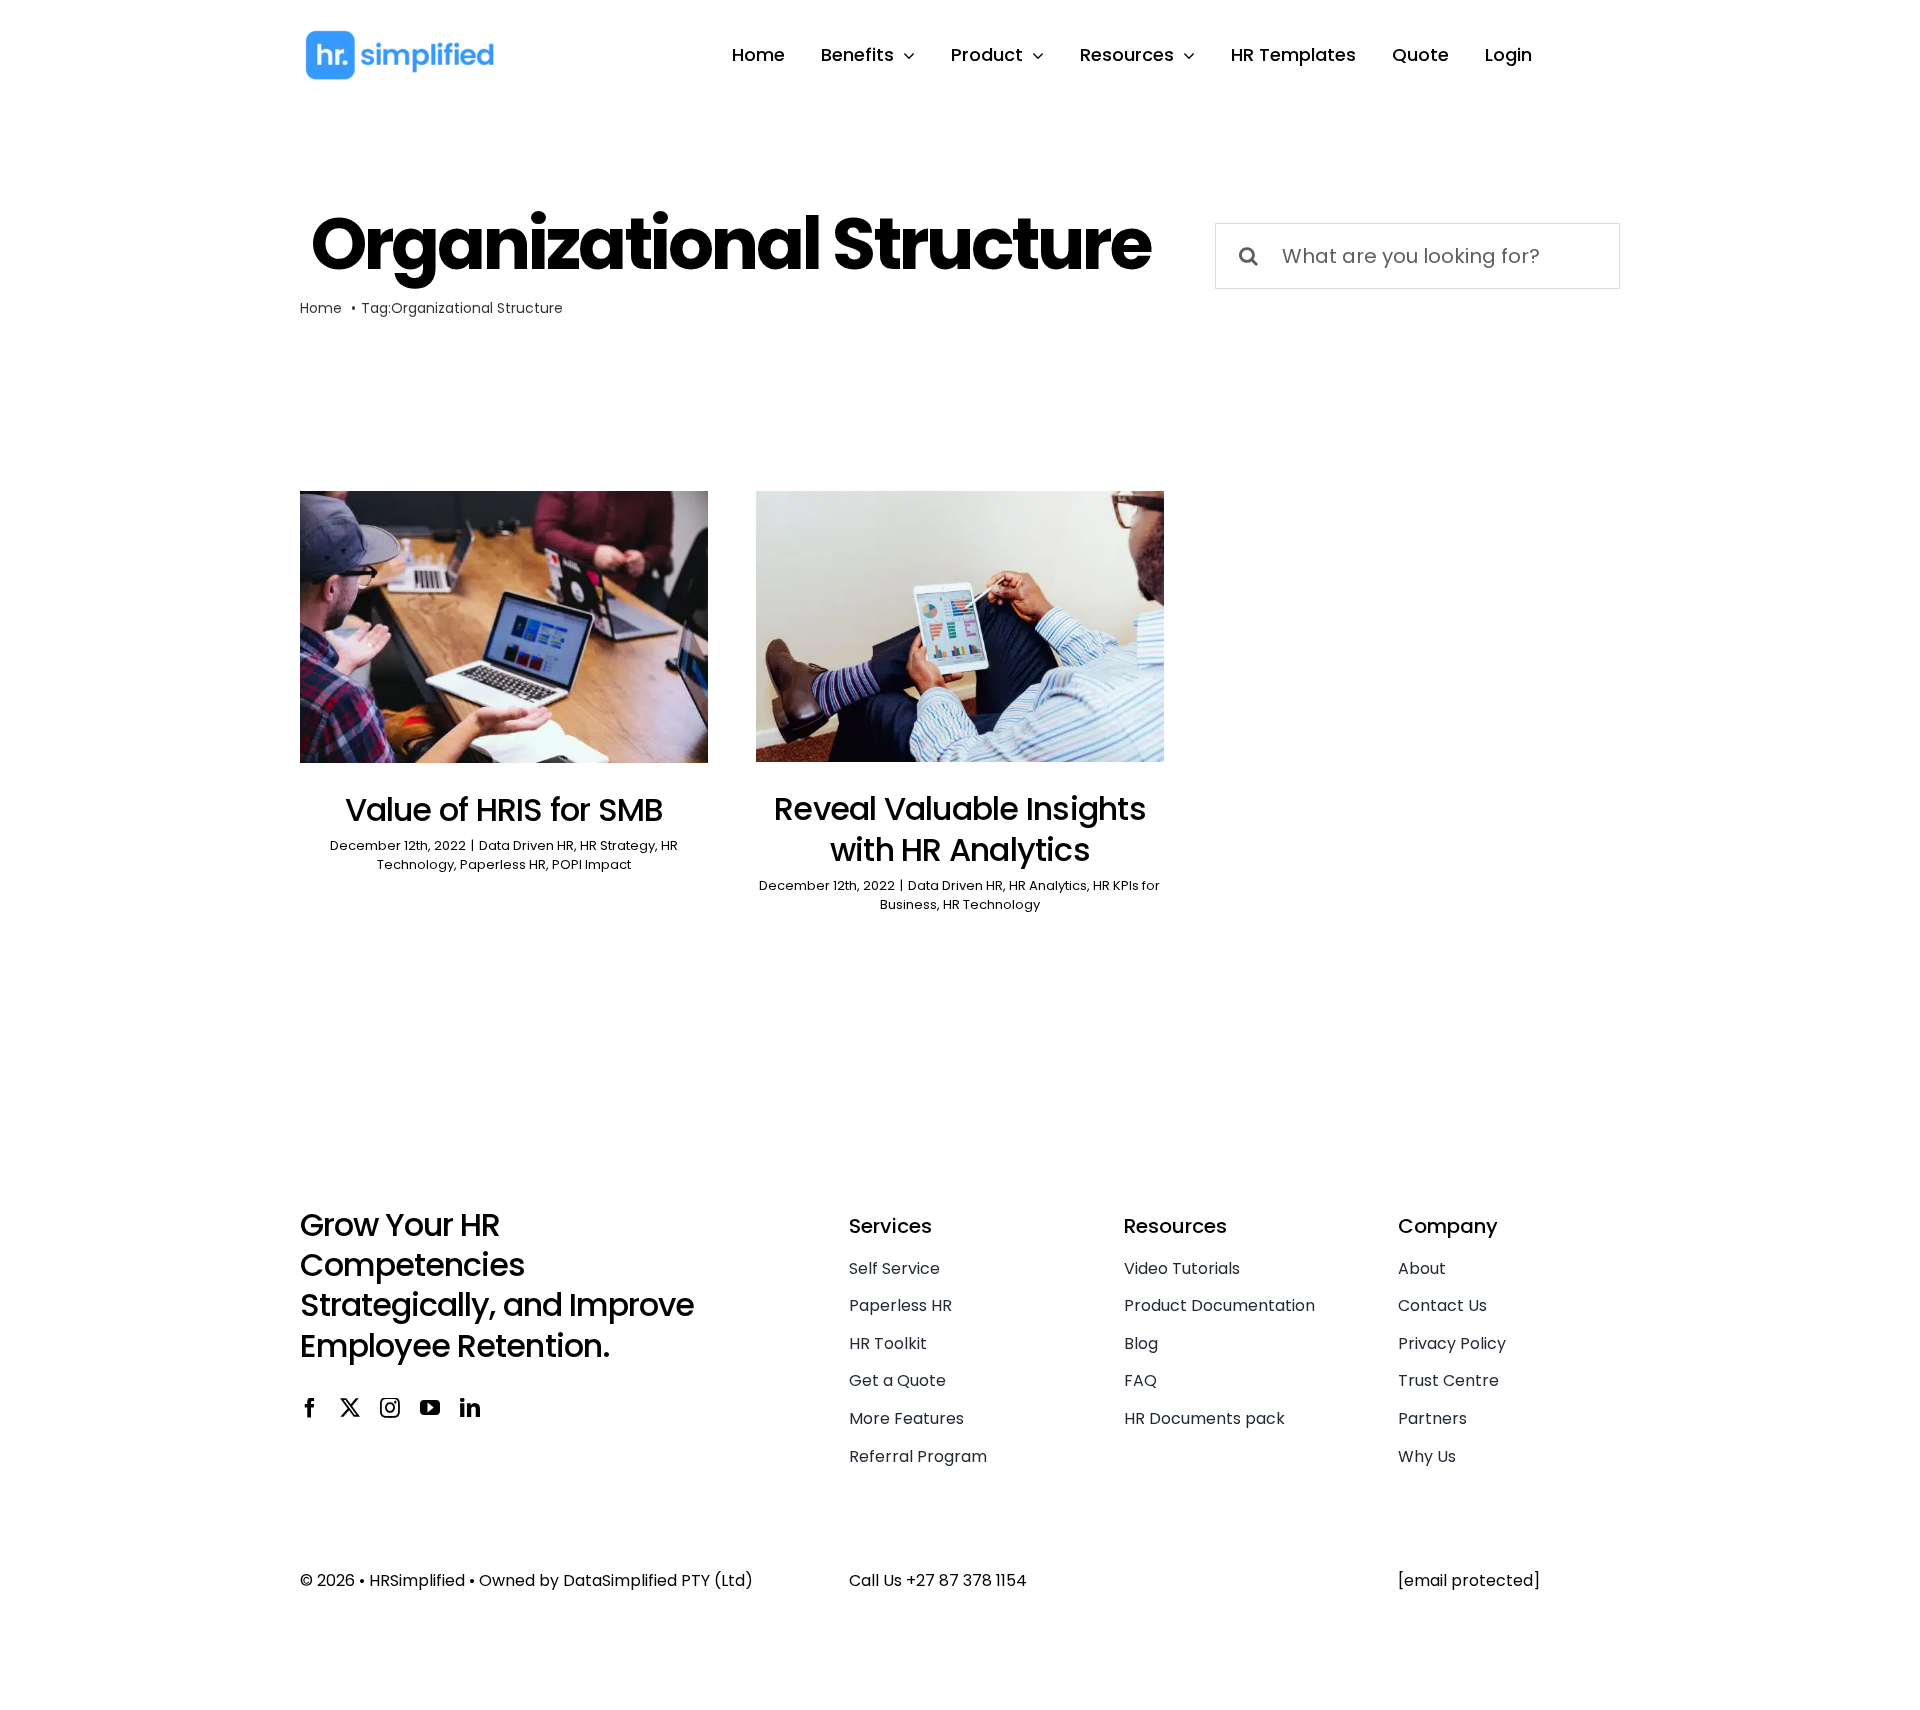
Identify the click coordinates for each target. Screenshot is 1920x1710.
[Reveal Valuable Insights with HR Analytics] (960, 626)
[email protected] (1469, 1580)
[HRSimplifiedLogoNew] (400, 39)
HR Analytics (1048, 885)
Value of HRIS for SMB (504, 809)
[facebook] (310, 1408)
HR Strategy (617, 845)
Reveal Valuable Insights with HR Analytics (960, 829)
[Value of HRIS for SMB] (504, 627)
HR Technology (991, 904)
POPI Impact (591, 864)
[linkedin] (470, 1408)
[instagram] (390, 1408)
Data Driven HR (526, 845)
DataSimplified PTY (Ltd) (658, 1580)
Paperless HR (503, 864)
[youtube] (430, 1408)
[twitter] (350, 1408)
